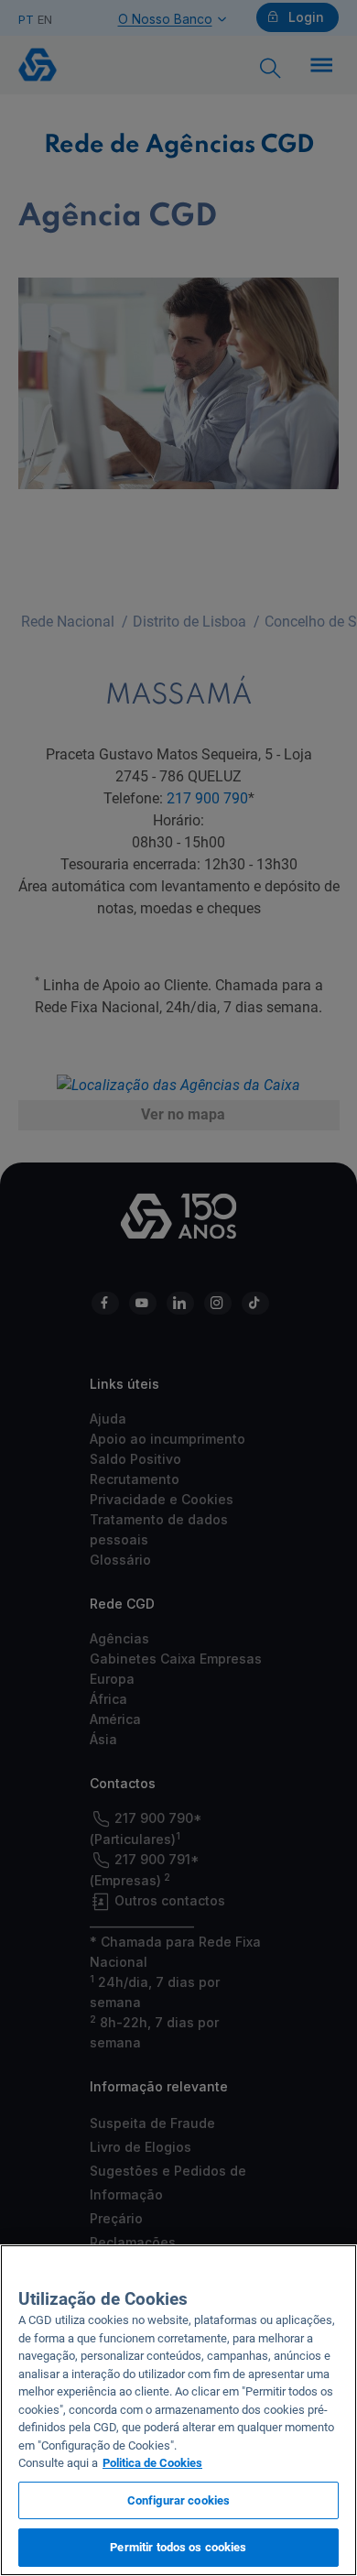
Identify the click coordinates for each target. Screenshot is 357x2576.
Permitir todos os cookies (178, 2547)
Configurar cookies (178, 2500)
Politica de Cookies (152, 2463)
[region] (178, 2410)
